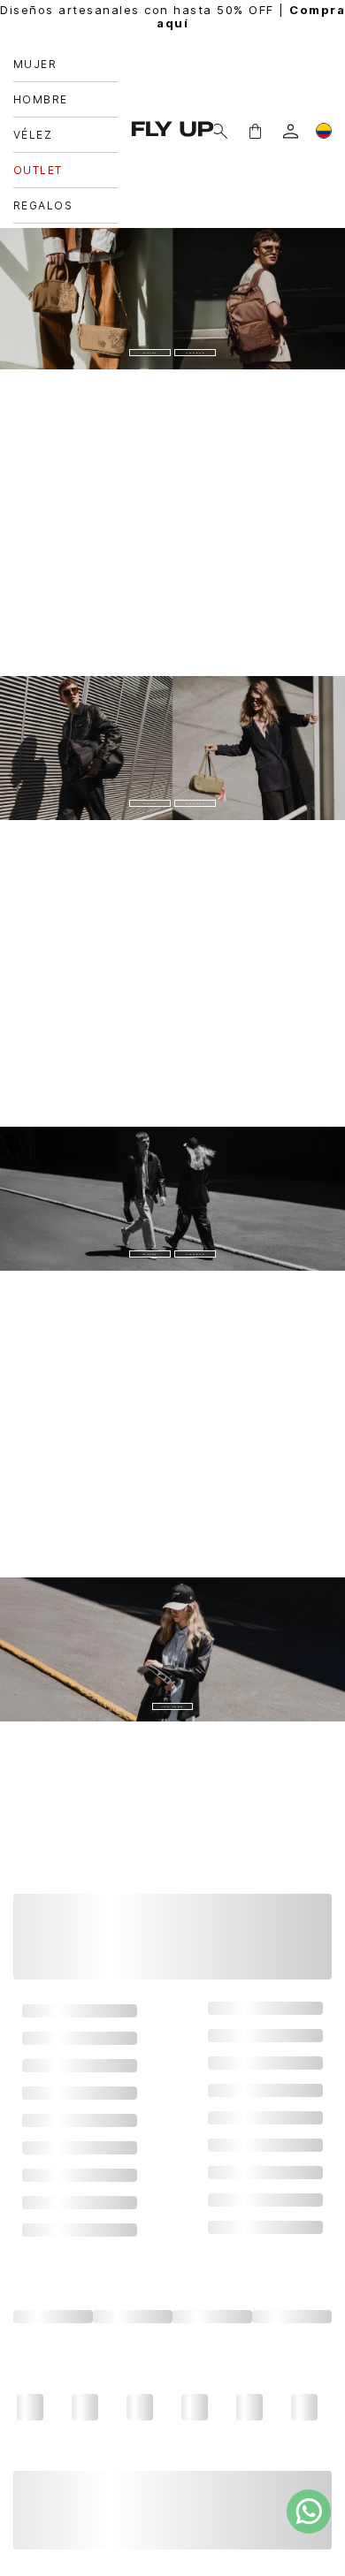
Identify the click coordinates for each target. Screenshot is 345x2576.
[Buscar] (49, 53)
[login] (291, 53)
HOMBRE (172, 305)
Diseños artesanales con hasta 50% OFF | (172, 17)
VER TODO (173, 1657)
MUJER (172, 264)
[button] (255, 53)
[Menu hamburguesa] (21, 53)
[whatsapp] (309, 2511)
